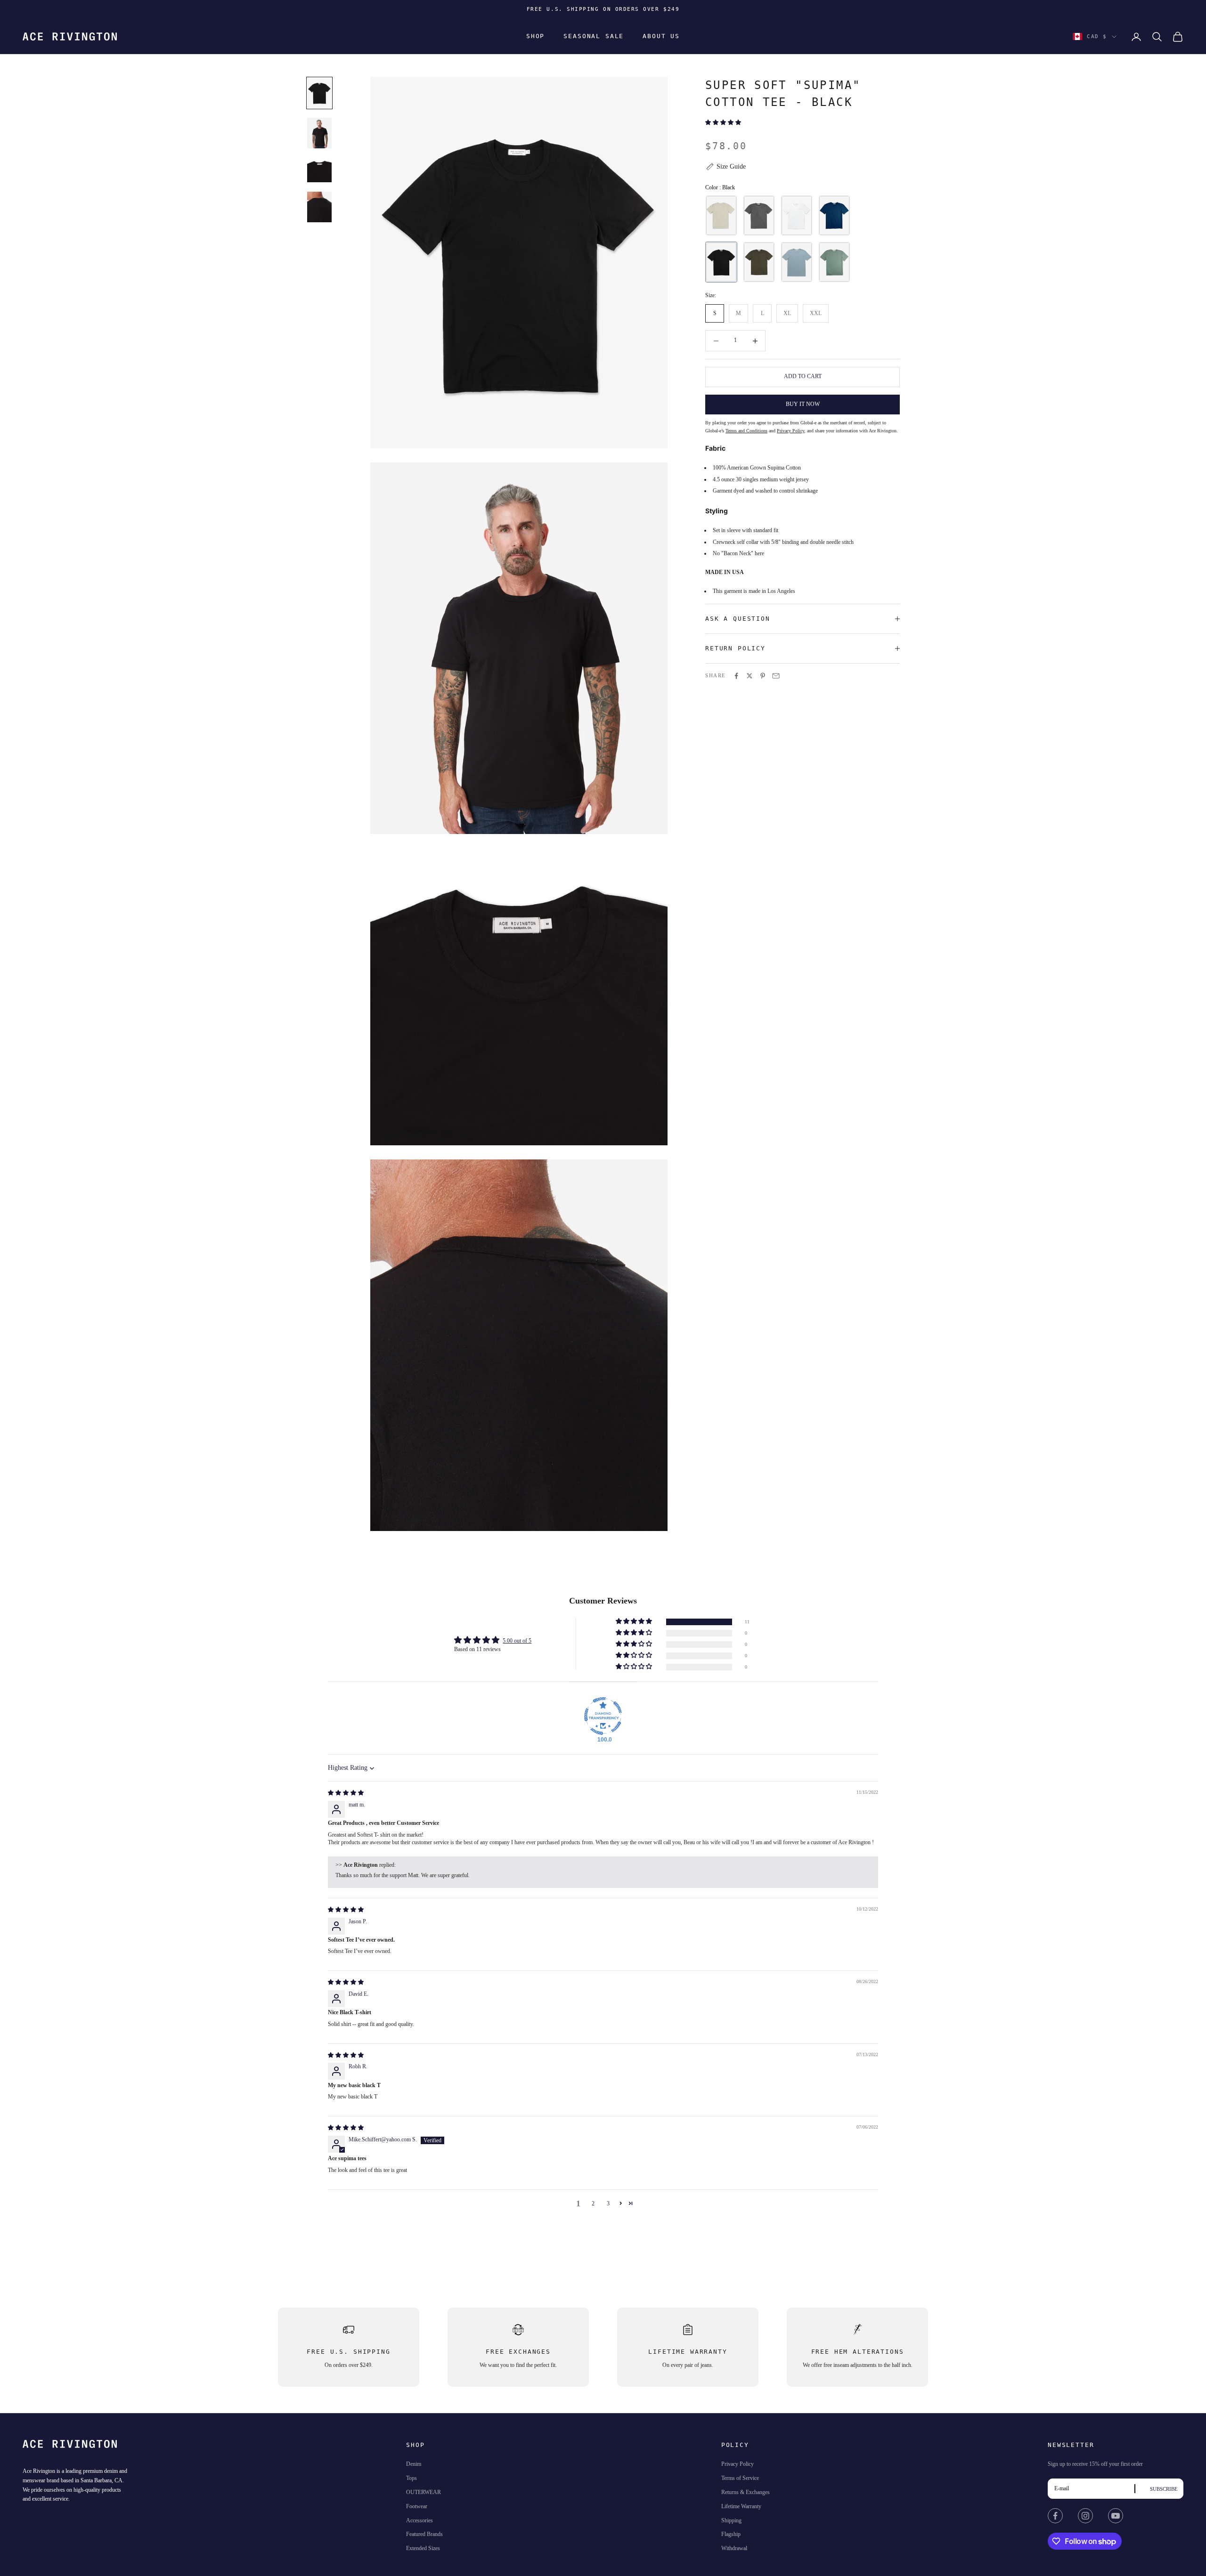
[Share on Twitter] (750, 676)
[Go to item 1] (319, 93)
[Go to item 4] (319, 207)
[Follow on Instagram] (1085, 2516)
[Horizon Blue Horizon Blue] (797, 263)
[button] (723, 122)
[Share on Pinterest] (763, 676)
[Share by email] (776, 676)
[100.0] (603, 1716)
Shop (535, 36)
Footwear (417, 2506)
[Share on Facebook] (736, 676)
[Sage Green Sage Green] (834, 263)
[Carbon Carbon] (759, 216)
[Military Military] (759, 263)
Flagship (731, 2534)
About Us (661, 36)
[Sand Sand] (721, 216)
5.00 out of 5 (517, 1641)
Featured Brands (424, 2534)
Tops (412, 2478)
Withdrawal (734, 2548)
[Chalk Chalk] (797, 216)
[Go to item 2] (319, 133)
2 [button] (593, 2203)
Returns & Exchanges (746, 2492)
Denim (414, 2464)
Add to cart (803, 376)
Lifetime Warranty (741, 2506)
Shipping (731, 2520)
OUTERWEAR (424, 2492)
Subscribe (1164, 2489)
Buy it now (803, 404)
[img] (346, 1793)
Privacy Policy (737, 2464)
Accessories (420, 2520)
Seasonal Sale (594, 36)
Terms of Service (740, 2478)
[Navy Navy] (834, 216)
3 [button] (608, 2203)
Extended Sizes (423, 2548)
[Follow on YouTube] (1116, 2516)
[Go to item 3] (319, 170)
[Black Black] (721, 263)
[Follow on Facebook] (1055, 2516)
